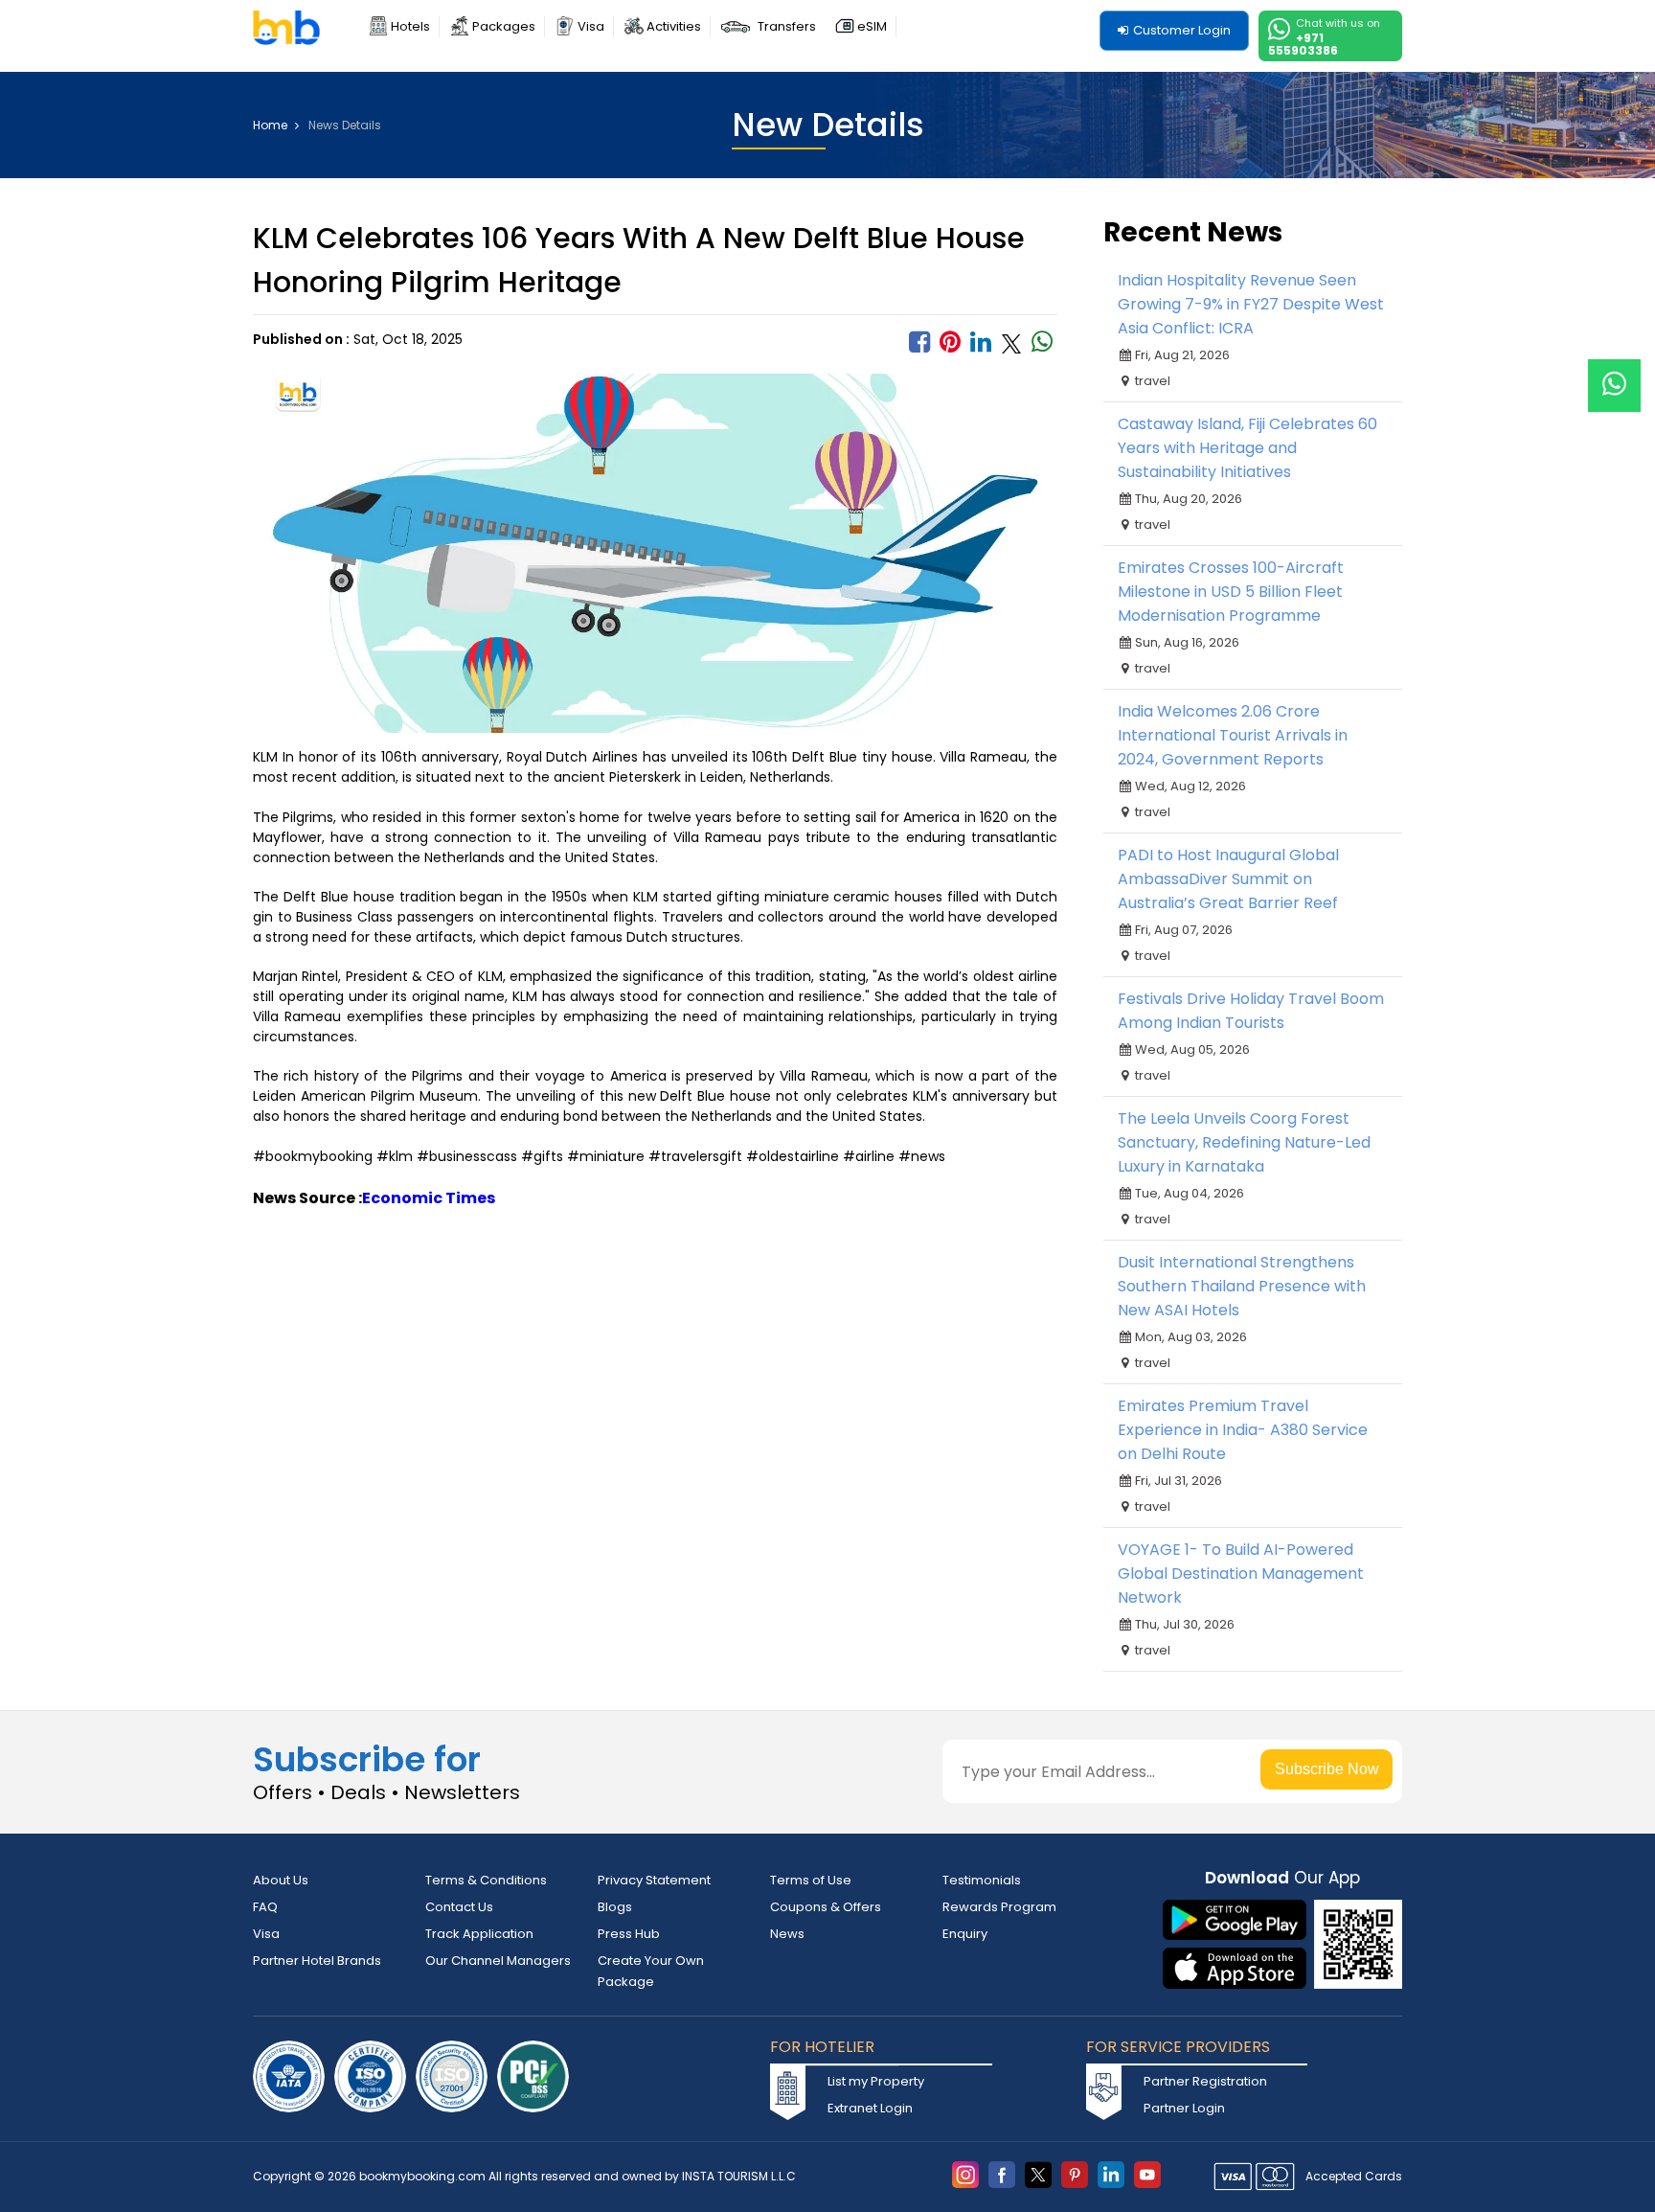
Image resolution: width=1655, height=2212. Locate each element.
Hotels (410, 26)
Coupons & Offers (826, 1907)
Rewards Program (999, 1907)
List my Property (876, 2081)
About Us (281, 1880)
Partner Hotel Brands (317, 1961)
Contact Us (459, 1907)
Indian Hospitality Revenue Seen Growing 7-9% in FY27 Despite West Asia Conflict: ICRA (1251, 304)
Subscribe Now (1327, 1769)
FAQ (265, 1907)
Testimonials (982, 1880)
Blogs (615, 1907)
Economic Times (429, 1198)
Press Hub (629, 1934)
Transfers (787, 26)
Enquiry (965, 1934)
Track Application (479, 1934)
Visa (591, 26)
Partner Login (1184, 2108)
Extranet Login (870, 2108)
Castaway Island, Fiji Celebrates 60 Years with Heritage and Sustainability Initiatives (1247, 448)
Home (272, 125)
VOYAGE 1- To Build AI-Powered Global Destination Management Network (1241, 1573)
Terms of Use (811, 1880)
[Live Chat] (1614, 373)
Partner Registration (1205, 2081)
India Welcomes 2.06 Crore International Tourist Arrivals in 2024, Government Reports (1233, 735)
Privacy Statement (654, 1880)
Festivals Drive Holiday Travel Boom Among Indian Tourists (1251, 1011)
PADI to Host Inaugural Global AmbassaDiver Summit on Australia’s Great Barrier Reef (1228, 879)
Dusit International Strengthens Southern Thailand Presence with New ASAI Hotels (1242, 1286)
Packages (504, 26)
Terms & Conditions (486, 1880)
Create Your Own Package (651, 1971)
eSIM (872, 26)
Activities (674, 26)
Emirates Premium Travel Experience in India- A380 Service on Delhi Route (1243, 1430)
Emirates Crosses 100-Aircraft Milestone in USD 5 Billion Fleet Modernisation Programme (1231, 592)
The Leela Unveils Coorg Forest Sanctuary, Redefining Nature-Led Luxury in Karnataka (1244, 1142)
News (787, 1934)
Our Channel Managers (498, 1961)
